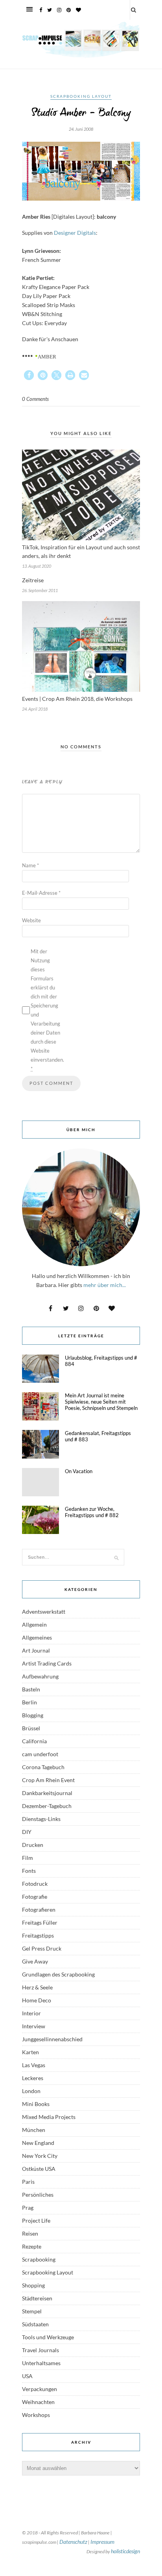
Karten (30, 2052)
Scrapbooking (39, 2259)
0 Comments (35, 399)
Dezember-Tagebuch (47, 1806)
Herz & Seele (37, 1987)
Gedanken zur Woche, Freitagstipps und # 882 (92, 1512)
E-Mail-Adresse (41, 893)
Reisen (30, 2233)
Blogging (33, 1715)
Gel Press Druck (42, 1948)
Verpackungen (40, 2389)
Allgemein (34, 1624)
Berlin (29, 1702)
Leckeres (33, 2078)
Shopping (33, 2285)
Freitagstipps (38, 1935)
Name (30, 865)
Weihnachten (38, 2402)
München (34, 2130)
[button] (29, 375)
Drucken (33, 1845)
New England (38, 2143)
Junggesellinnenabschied (52, 2039)
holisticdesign (125, 2551)
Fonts (29, 1871)
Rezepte (32, 2246)
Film (28, 1858)
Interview (34, 2026)
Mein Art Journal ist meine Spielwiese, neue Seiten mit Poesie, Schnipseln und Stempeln (101, 1402)
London (31, 2091)
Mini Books (36, 2104)
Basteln (31, 1689)
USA (27, 2376)
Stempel (32, 2311)
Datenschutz (73, 2542)
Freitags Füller (40, 1922)
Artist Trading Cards (47, 1663)
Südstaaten (35, 2324)
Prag (28, 2208)
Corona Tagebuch (43, 1767)
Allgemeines (37, 1637)
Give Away (35, 1961)
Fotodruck (35, 1884)
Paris (28, 2182)
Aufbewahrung (40, 1676)
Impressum (102, 2542)
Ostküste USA (39, 2169)
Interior (31, 2013)
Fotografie (35, 1897)
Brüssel (31, 1728)
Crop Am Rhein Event (48, 1780)
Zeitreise (33, 580)
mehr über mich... (105, 1285)
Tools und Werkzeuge (48, 2337)
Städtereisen (37, 2298)
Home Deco (37, 2000)
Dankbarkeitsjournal (47, 1793)
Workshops (36, 2415)
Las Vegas (34, 2065)
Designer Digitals (75, 233)
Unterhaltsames (41, 2363)
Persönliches (38, 2195)
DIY (27, 1832)
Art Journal (36, 1650)
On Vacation (79, 1471)
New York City (40, 2156)
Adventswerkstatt (44, 1612)
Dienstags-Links (41, 1819)
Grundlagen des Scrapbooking (58, 1974)
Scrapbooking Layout (81, 96)
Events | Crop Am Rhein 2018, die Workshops (77, 699)
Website (31, 920)
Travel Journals (40, 2350)
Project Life (36, 2220)
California (34, 1741)
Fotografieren (39, 1910)
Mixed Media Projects (49, 2117)
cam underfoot (40, 1754)
